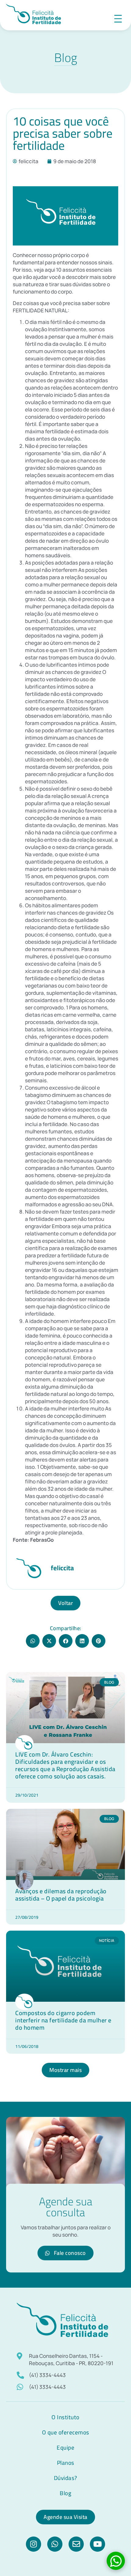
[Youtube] (97, 2544)
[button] (33, 1641)
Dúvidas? (66, 2478)
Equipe (65, 2447)
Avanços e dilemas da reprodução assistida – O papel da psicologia (61, 1895)
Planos (66, 2463)
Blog (65, 2493)
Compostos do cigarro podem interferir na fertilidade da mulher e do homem (63, 2020)
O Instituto (65, 2417)
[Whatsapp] (55, 2544)
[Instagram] (34, 2544)
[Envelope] (76, 2544)
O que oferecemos (66, 2432)
